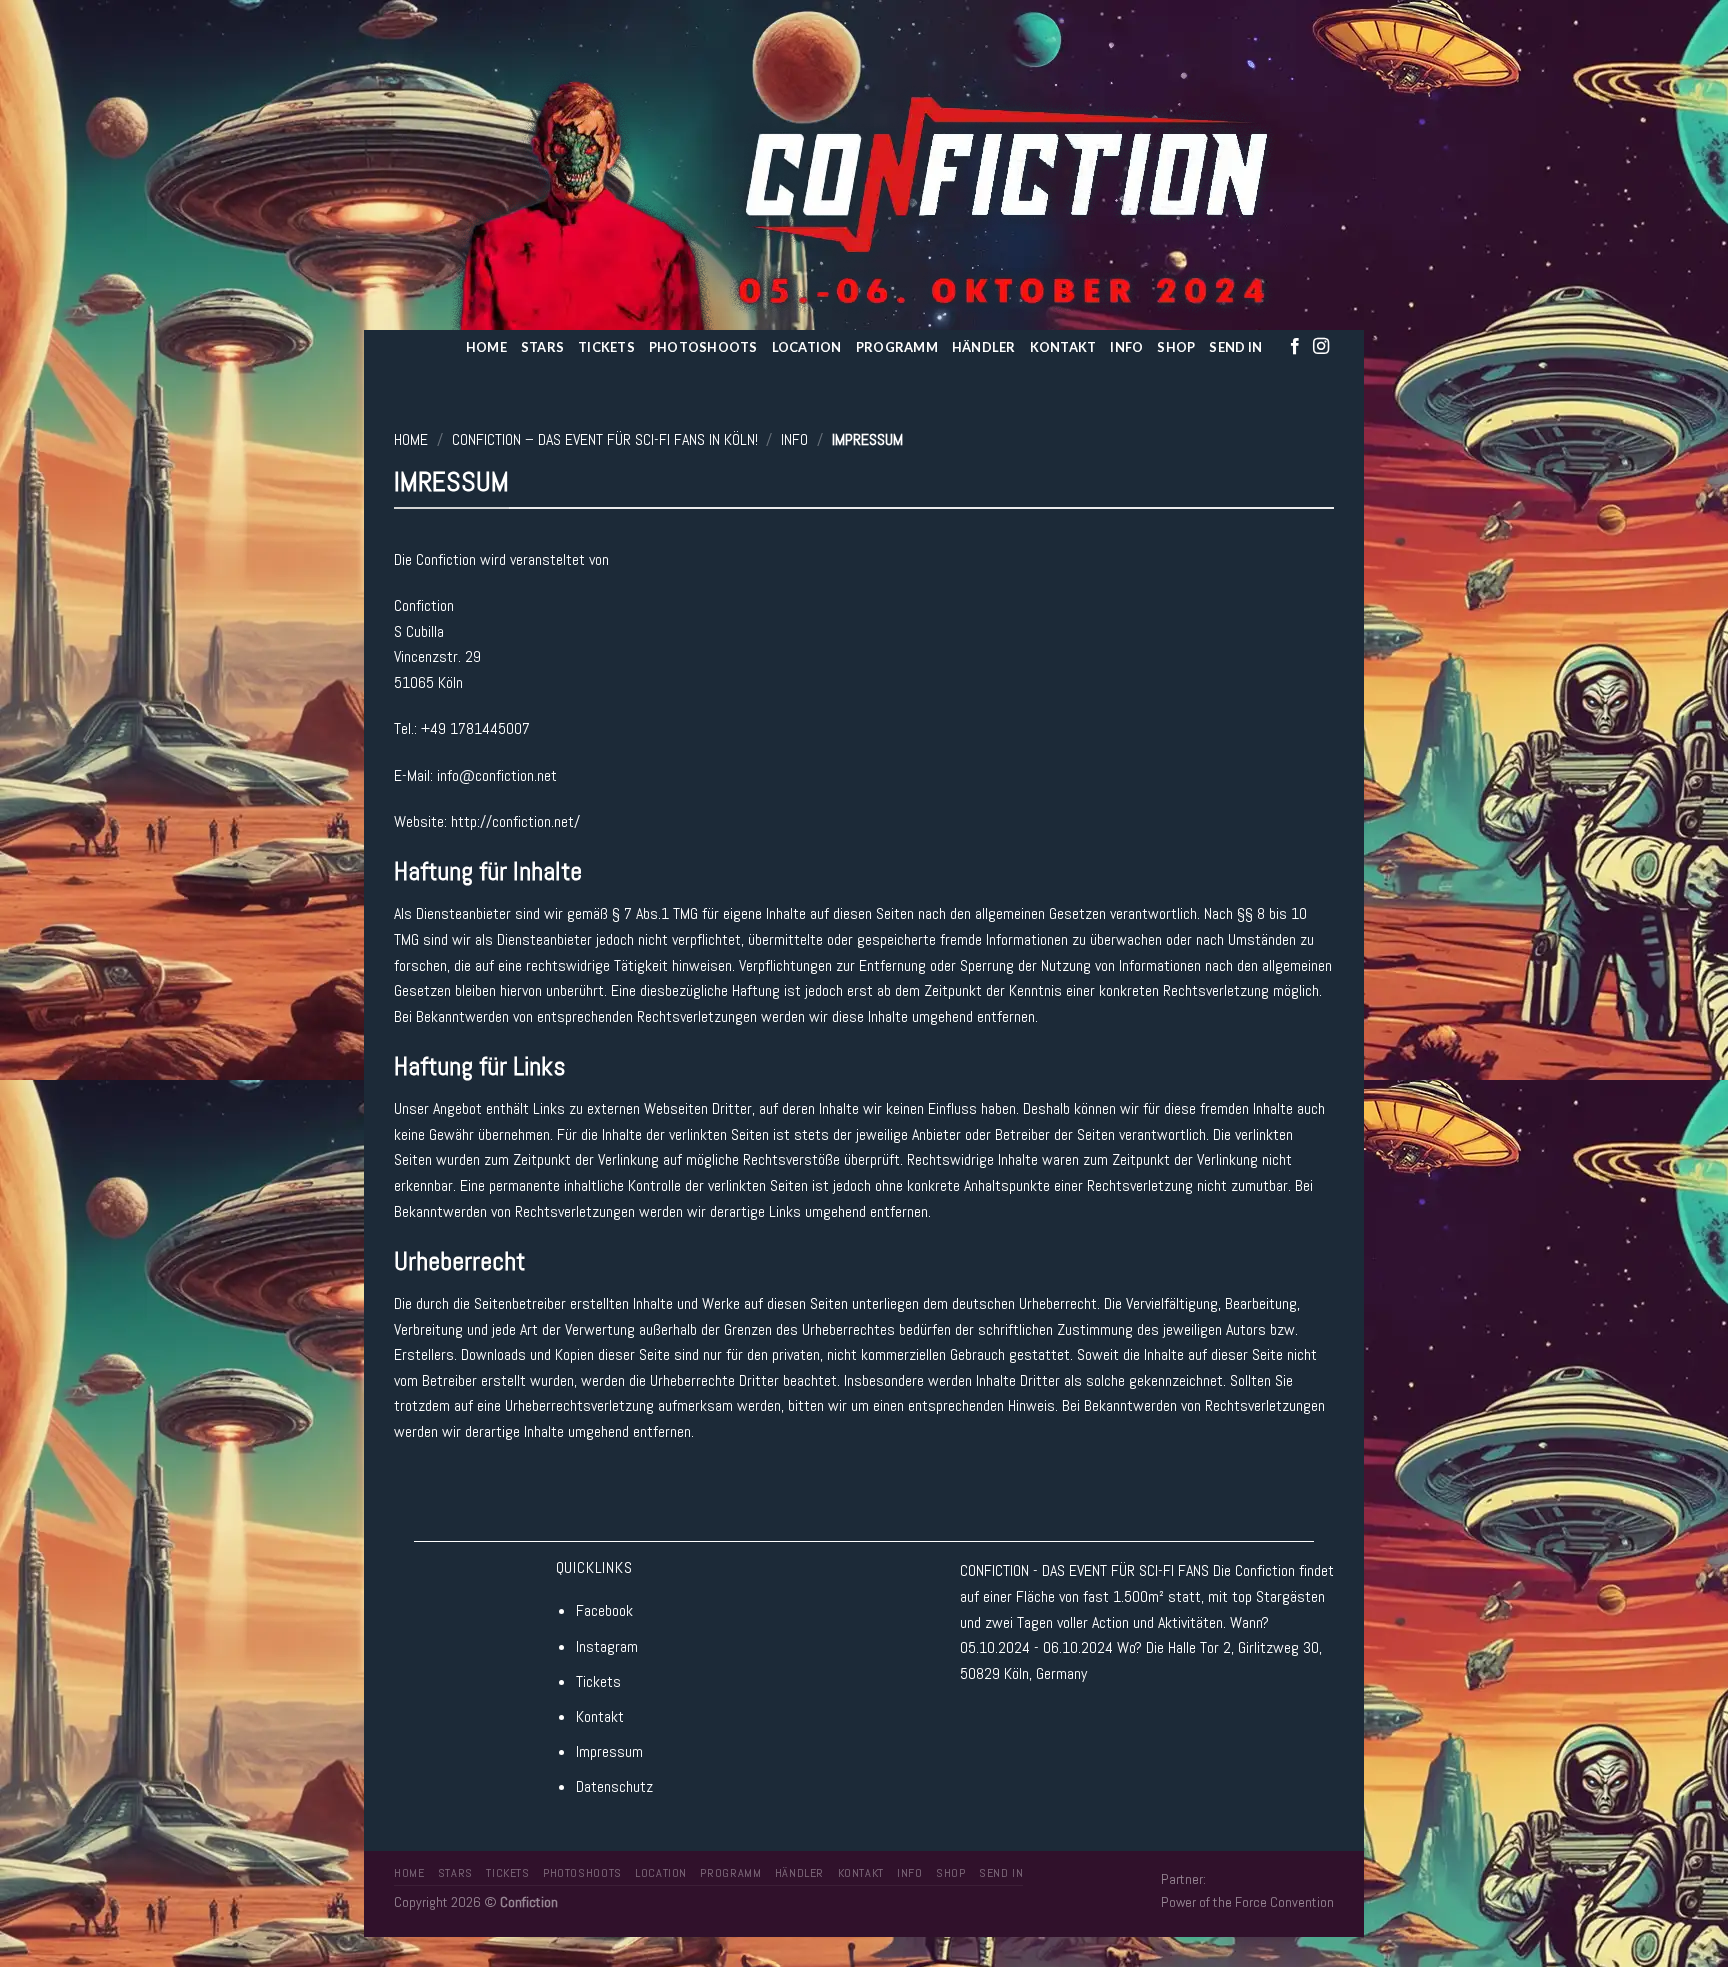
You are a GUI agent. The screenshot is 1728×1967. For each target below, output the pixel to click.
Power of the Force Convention (1247, 1902)
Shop (1176, 347)
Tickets (606, 347)
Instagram (607, 1646)
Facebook (604, 1610)
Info (1126, 347)
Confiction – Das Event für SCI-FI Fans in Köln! (605, 439)
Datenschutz (614, 1786)
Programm (897, 347)
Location (807, 347)
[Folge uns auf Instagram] (1321, 347)
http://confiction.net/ (515, 821)
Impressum (609, 1751)
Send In (1235, 347)
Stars (542, 347)
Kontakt (1063, 347)
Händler (984, 347)
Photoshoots (703, 347)
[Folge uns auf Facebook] (1295, 347)
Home (486, 347)
